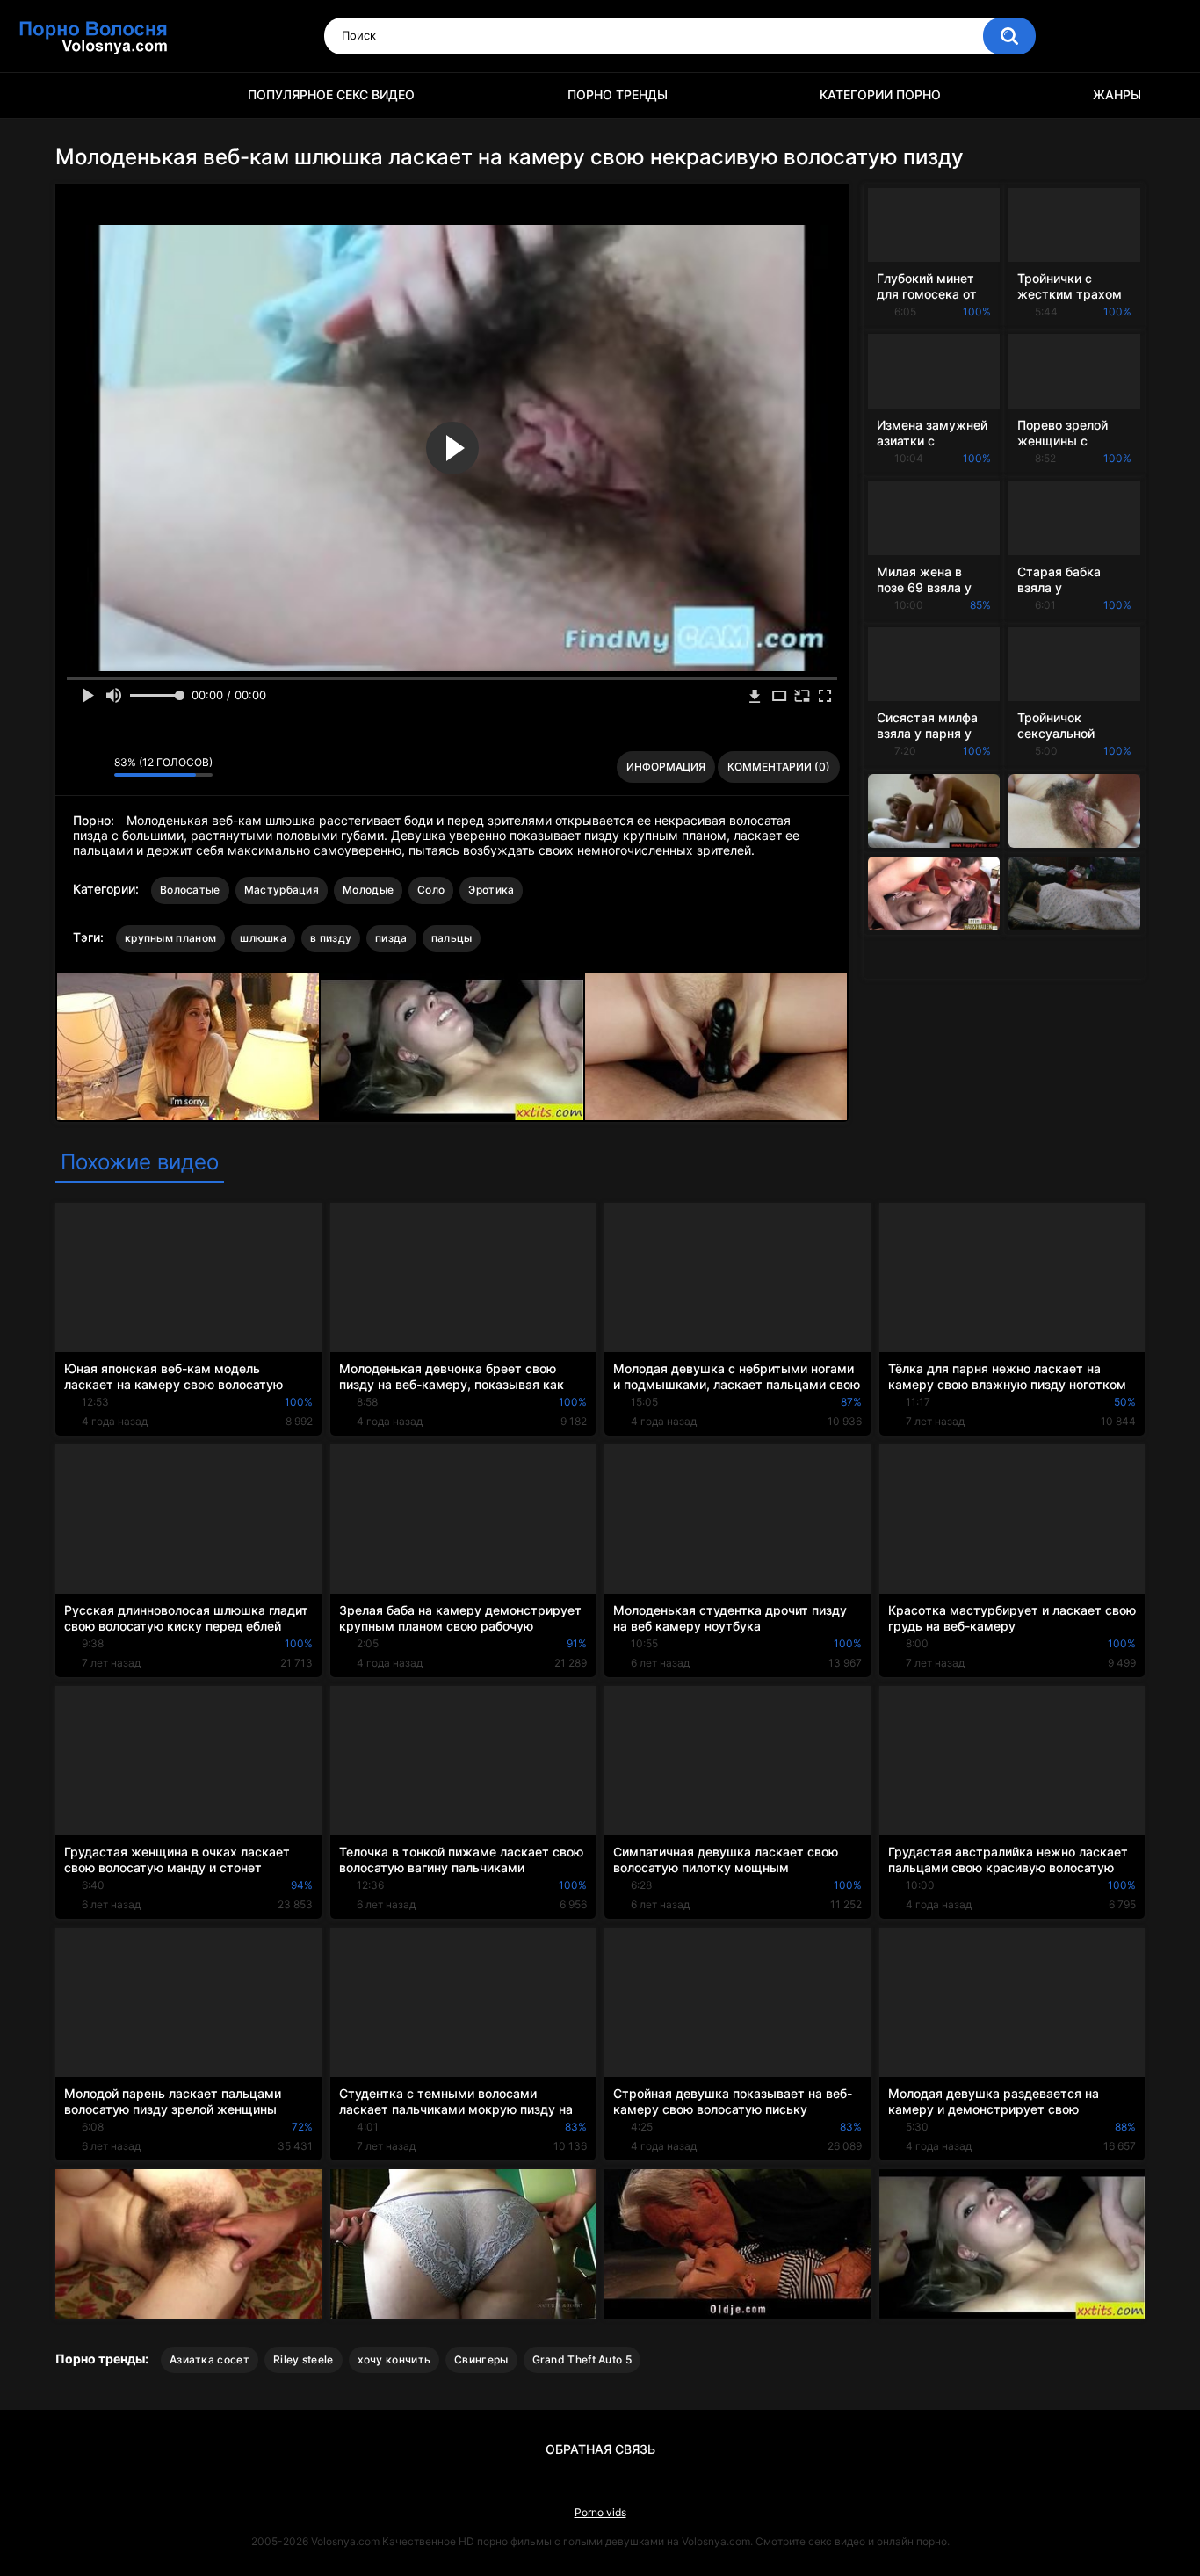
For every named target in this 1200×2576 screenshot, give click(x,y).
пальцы (452, 938)
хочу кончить (394, 2359)
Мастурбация (282, 890)
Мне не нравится (96, 767)
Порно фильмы (77, 95)
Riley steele (304, 2359)
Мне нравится (73, 767)
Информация (666, 767)
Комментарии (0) (779, 767)
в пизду (331, 938)
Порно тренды (618, 94)
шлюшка (263, 938)
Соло (431, 890)
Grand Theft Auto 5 (582, 2359)
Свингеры (481, 2359)
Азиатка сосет (210, 2359)
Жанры (1117, 94)
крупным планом (170, 938)
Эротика (491, 890)
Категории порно (880, 94)
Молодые (368, 890)
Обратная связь (600, 2449)
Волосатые (190, 890)
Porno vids (600, 2512)
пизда (391, 938)
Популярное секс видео (331, 94)
